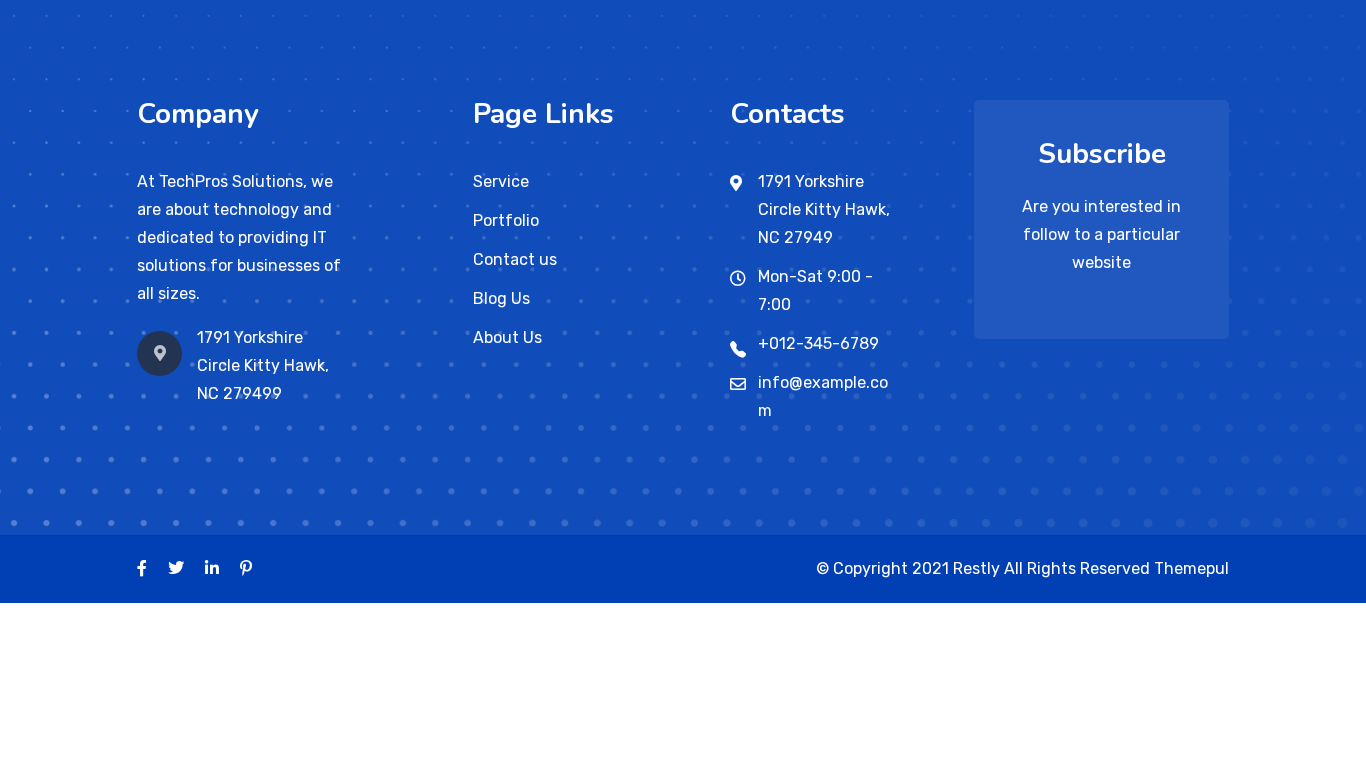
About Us (507, 337)
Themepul (1191, 568)
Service (501, 181)
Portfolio (506, 220)
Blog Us (501, 298)
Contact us (515, 259)
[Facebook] (142, 568)
